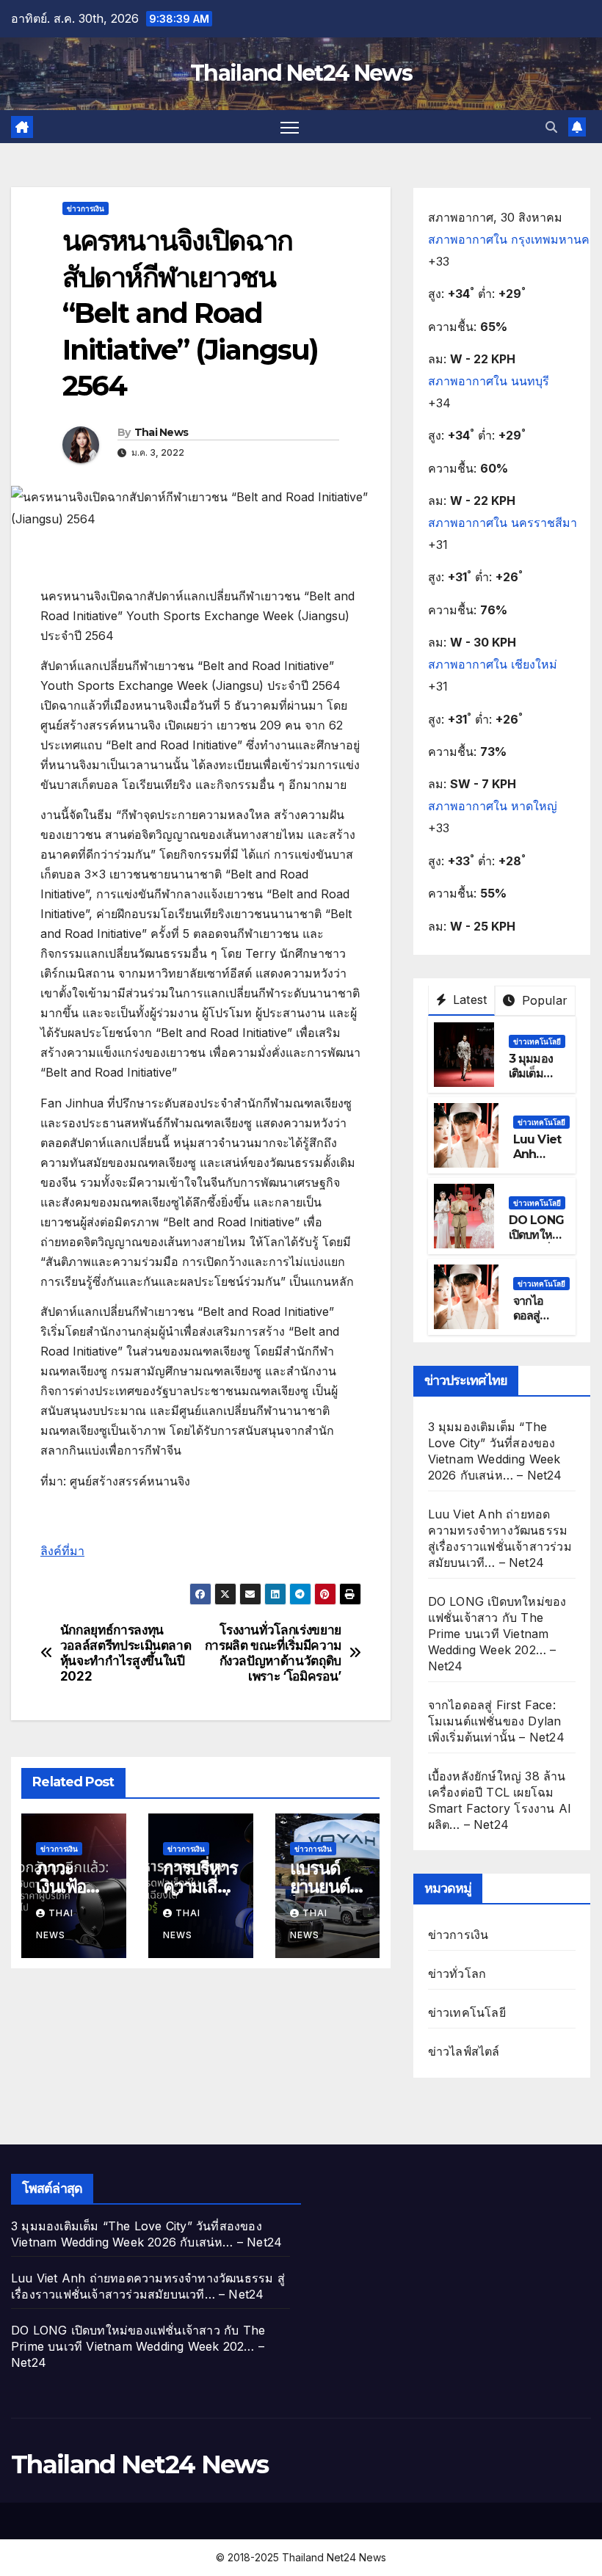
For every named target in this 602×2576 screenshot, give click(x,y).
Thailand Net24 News (301, 73)
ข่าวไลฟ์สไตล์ (464, 2051)
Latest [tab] (468, 1000)
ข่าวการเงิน (86, 208)
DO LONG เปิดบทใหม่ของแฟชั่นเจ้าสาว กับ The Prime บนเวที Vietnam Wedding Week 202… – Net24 (497, 1634)
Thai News (162, 432)
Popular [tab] (543, 1000)
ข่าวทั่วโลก (457, 1973)
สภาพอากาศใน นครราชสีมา (503, 523)
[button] (551, 127)
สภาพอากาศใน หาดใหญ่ (493, 806)
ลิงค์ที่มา (62, 1551)
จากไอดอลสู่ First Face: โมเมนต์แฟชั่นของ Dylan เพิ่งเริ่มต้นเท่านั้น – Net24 (496, 1721)
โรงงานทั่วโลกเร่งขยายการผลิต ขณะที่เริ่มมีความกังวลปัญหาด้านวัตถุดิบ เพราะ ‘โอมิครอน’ (273, 1653)
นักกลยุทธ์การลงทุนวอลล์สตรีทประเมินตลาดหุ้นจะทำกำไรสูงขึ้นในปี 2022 (126, 1653)
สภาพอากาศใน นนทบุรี (489, 381)
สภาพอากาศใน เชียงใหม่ (493, 664)
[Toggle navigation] (290, 127)
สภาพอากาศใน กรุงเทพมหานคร (512, 239)
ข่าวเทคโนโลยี (537, 1041)
